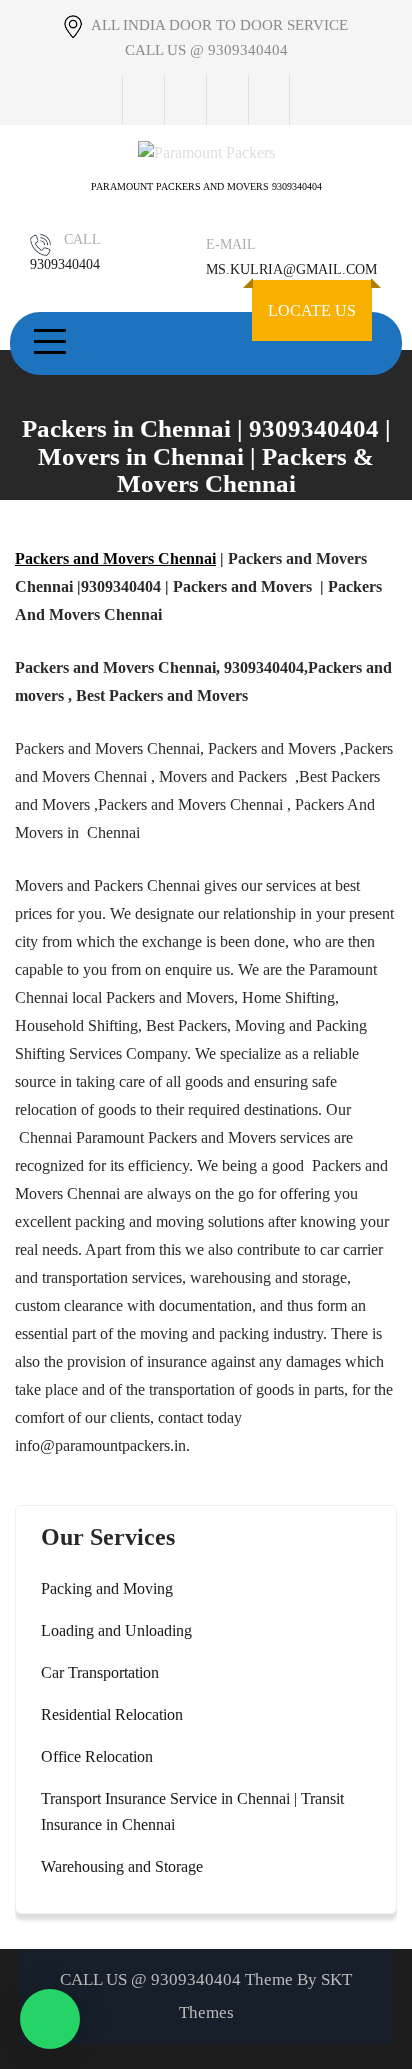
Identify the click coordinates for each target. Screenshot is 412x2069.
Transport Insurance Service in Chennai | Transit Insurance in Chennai (192, 1811)
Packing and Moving (107, 1588)
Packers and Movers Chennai (115, 558)
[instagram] (227, 100)
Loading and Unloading (116, 1630)
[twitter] (185, 100)
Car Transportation (100, 1672)
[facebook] (143, 100)
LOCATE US (312, 310)
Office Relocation (97, 1756)
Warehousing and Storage (122, 1866)
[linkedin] (269, 100)
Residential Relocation (112, 1714)
